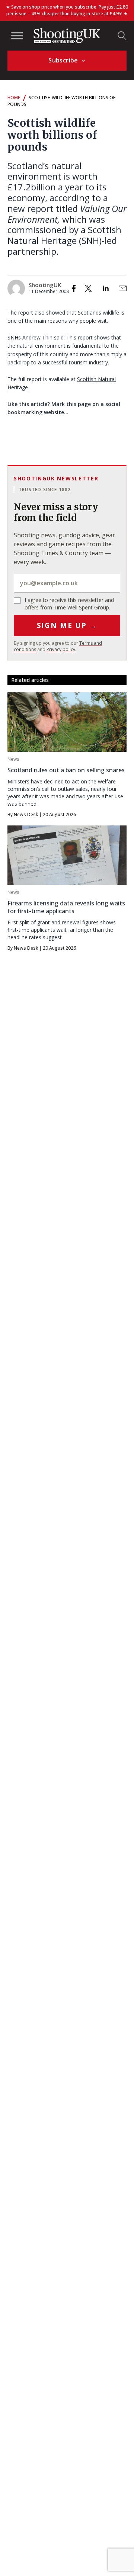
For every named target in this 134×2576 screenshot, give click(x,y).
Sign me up (67, 625)
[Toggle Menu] (17, 36)
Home (14, 98)
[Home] (67, 36)
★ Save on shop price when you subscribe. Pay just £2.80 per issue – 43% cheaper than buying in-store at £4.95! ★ (67, 10)
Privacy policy (61, 649)
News (13, 759)
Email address (67, 583)
